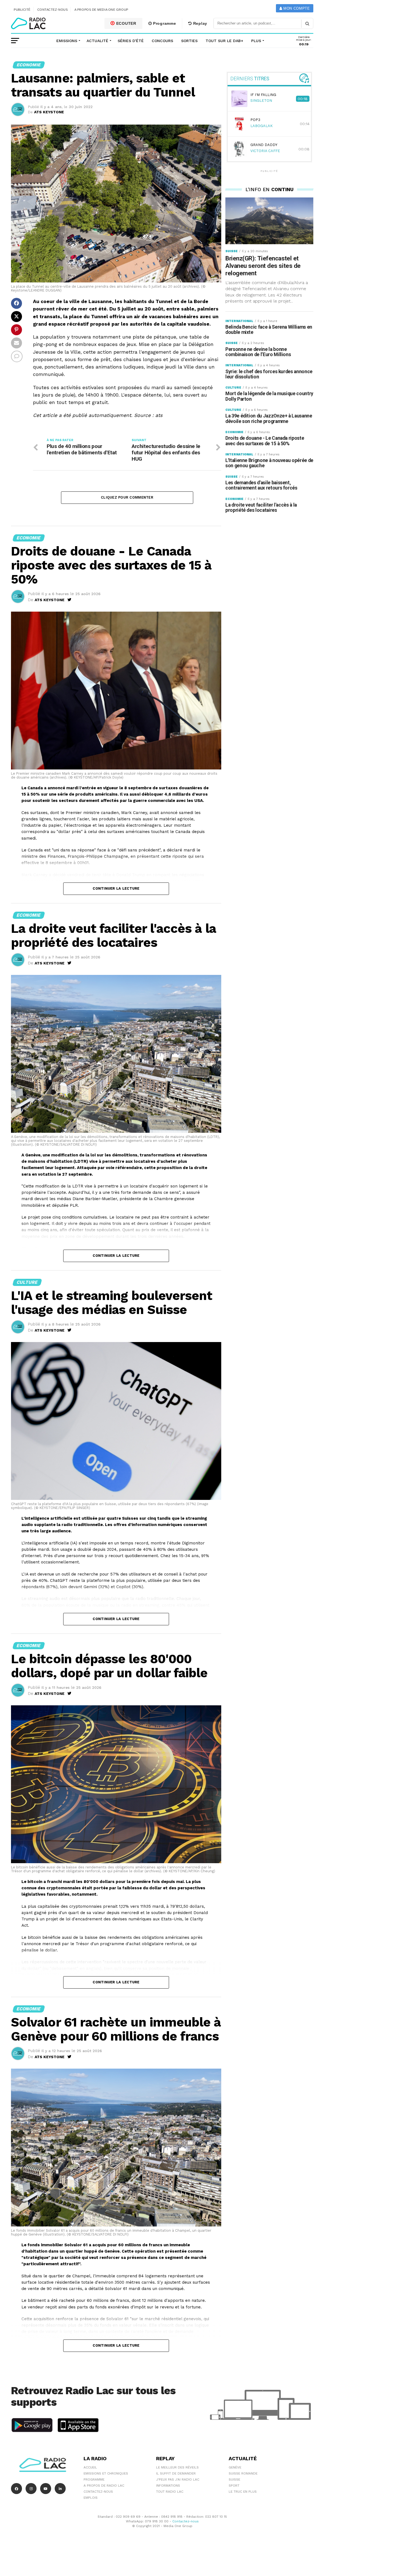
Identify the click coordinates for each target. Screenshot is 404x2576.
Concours (162, 41)
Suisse (234, 2479)
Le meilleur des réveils (177, 2467)
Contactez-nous (53, 10)
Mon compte (296, 8)
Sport (234, 2486)
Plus (256, 41)
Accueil (90, 2467)
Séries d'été (131, 41)
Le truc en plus (243, 2492)
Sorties (189, 41)
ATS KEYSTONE (49, 112)
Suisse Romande (243, 2473)
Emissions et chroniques (106, 2473)
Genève (235, 2467)
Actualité (97, 41)
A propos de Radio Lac (104, 2486)
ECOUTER (126, 23)
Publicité (22, 10)
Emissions (67, 41)
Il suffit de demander (176, 2473)
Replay (200, 23)
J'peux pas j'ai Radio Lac (178, 2479)
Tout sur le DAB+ (224, 41)
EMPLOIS (91, 2498)
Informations (168, 2486)
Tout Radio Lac (170, 2492)
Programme (164, 23)
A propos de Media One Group (101, 10)
